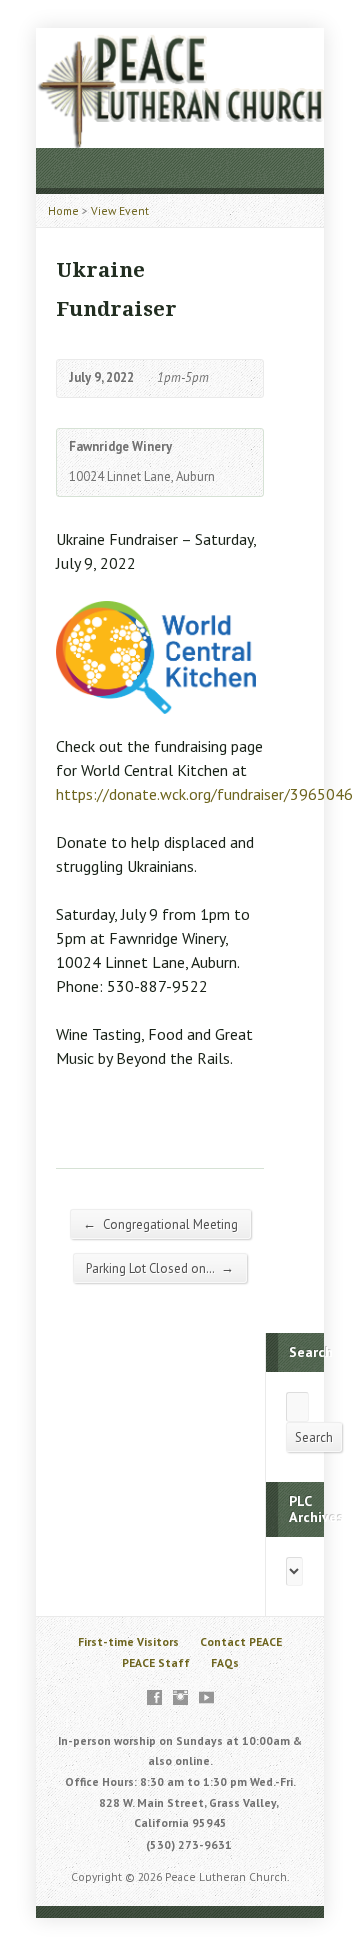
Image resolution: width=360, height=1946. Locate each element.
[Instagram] (180, 1697)
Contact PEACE (241, 1641)
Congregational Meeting (160, 1224)
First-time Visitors (128, 1641)
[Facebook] (154, 1697)
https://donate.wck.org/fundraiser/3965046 (204, 794)
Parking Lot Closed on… (160, 1268)
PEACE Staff (156, 1662)
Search (314, 1437)
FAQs (225, 1662)
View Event (120, 210)
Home (63, 210)
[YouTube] (206, 1697)
